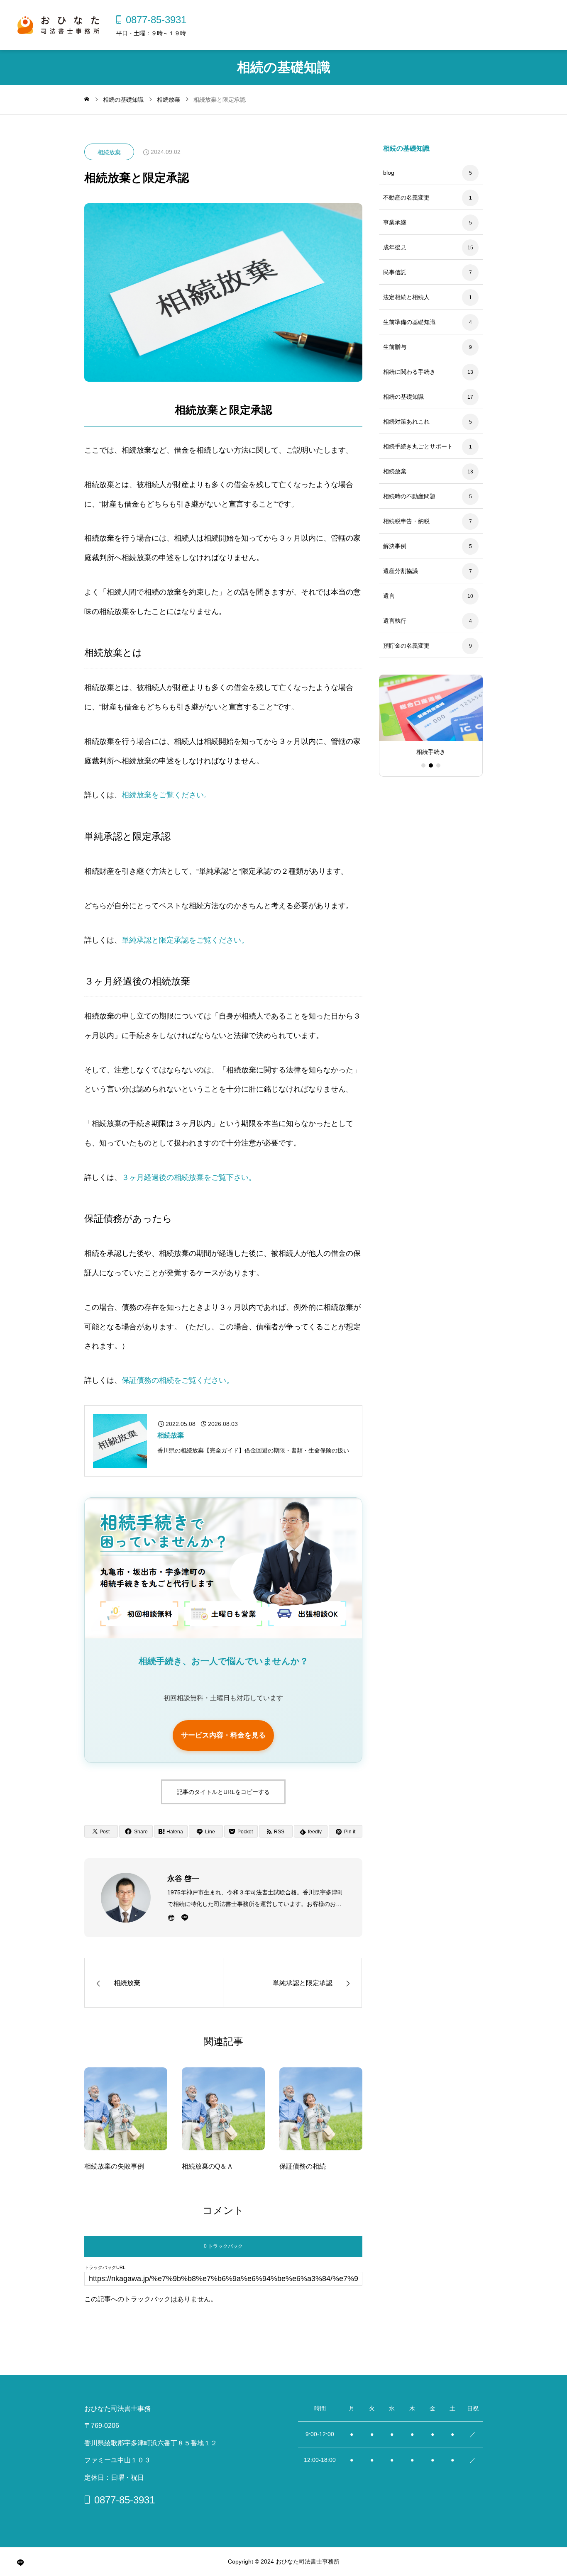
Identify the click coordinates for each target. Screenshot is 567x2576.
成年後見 (395, 247)
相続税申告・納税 (406, 521)
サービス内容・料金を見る (223, 1735)
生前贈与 (395, 347)
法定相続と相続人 (406, 297)
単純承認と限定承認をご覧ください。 (185, 940)
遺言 (389, 596)
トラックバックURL (105, 2268)
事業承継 (395, 222)
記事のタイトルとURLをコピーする (223, 1792)
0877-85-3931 (156, 19)
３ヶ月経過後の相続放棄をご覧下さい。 (189, 1177)
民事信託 (395, 272)
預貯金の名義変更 (406, 646)
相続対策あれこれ (406, 422)
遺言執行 (395, 621)
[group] (431, 719)
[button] (423, 765)
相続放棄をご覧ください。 (166, 795)
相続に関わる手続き (409, 372)
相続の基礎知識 (403, 397)
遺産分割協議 (401, 571)
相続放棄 (109, 152)
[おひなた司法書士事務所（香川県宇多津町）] (58, 25)
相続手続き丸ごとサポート (418, 446)
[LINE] (185, 1918)
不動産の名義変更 (406, 197)
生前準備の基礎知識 (409, 322)
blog (389, 173)
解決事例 (395, 546)
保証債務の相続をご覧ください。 (178, 1380)
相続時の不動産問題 (409, 496)
